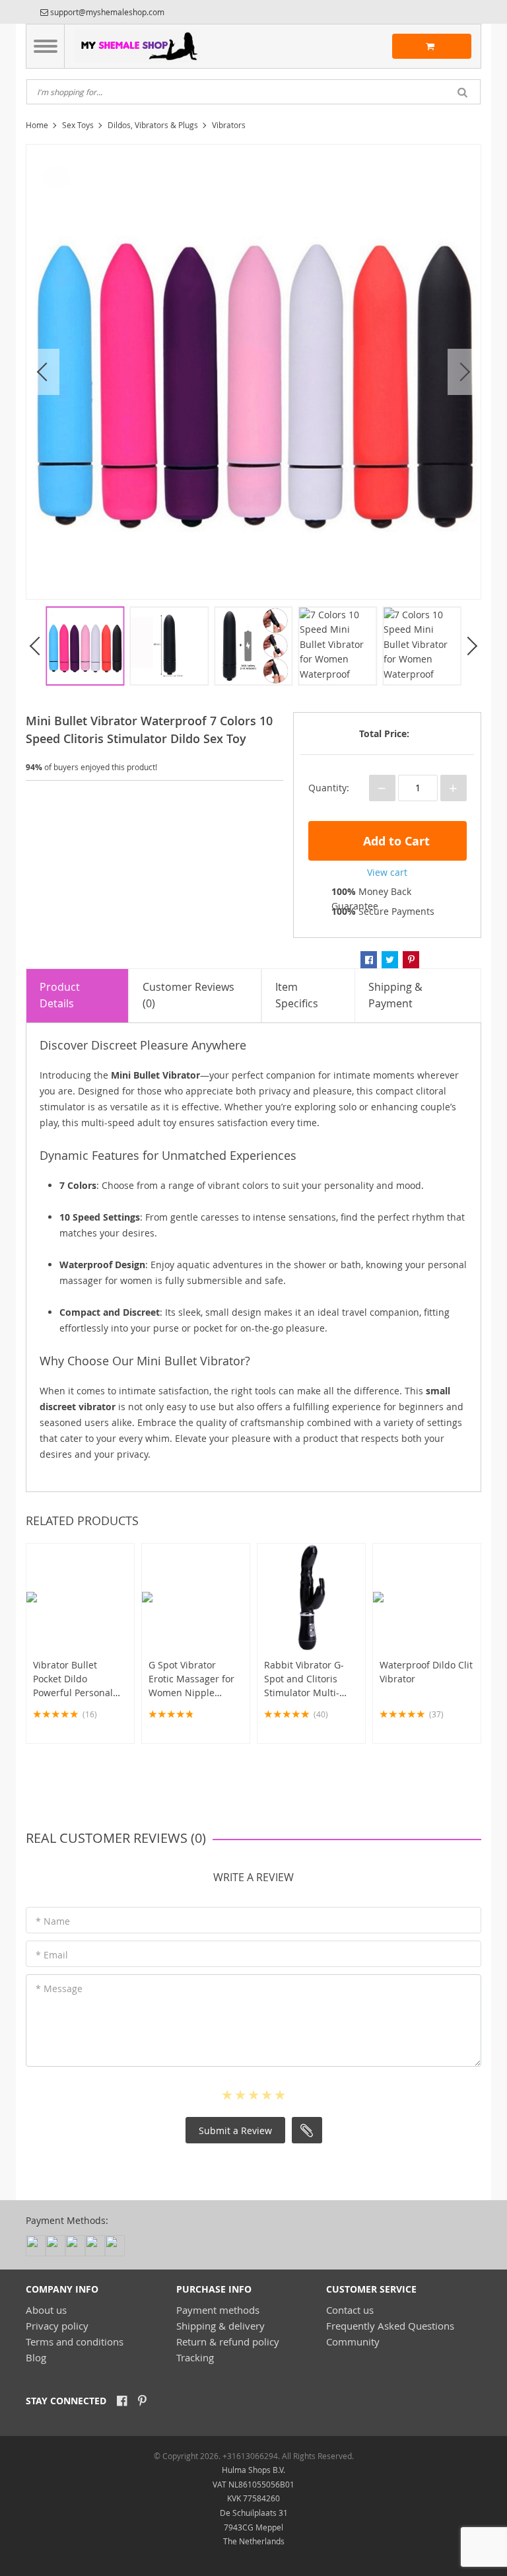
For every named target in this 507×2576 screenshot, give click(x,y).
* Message (59, 1988)
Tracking (195, 2357)
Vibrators (229, 125)
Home (37, 125)
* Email (52, 1955)
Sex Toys (78, 125)
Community (353, 2342)
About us (46, 2310)
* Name (53, 1921)
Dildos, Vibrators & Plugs (153, 125)
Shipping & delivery (220, 2326)
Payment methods (218, 2310)
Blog (36, 2357)
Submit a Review (235, 2130)
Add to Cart (395, 841)
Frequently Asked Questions (390, 2326)
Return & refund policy (228, 2342)
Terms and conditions (75, 2342)
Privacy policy (57, 2326)
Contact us (350, 2310)
